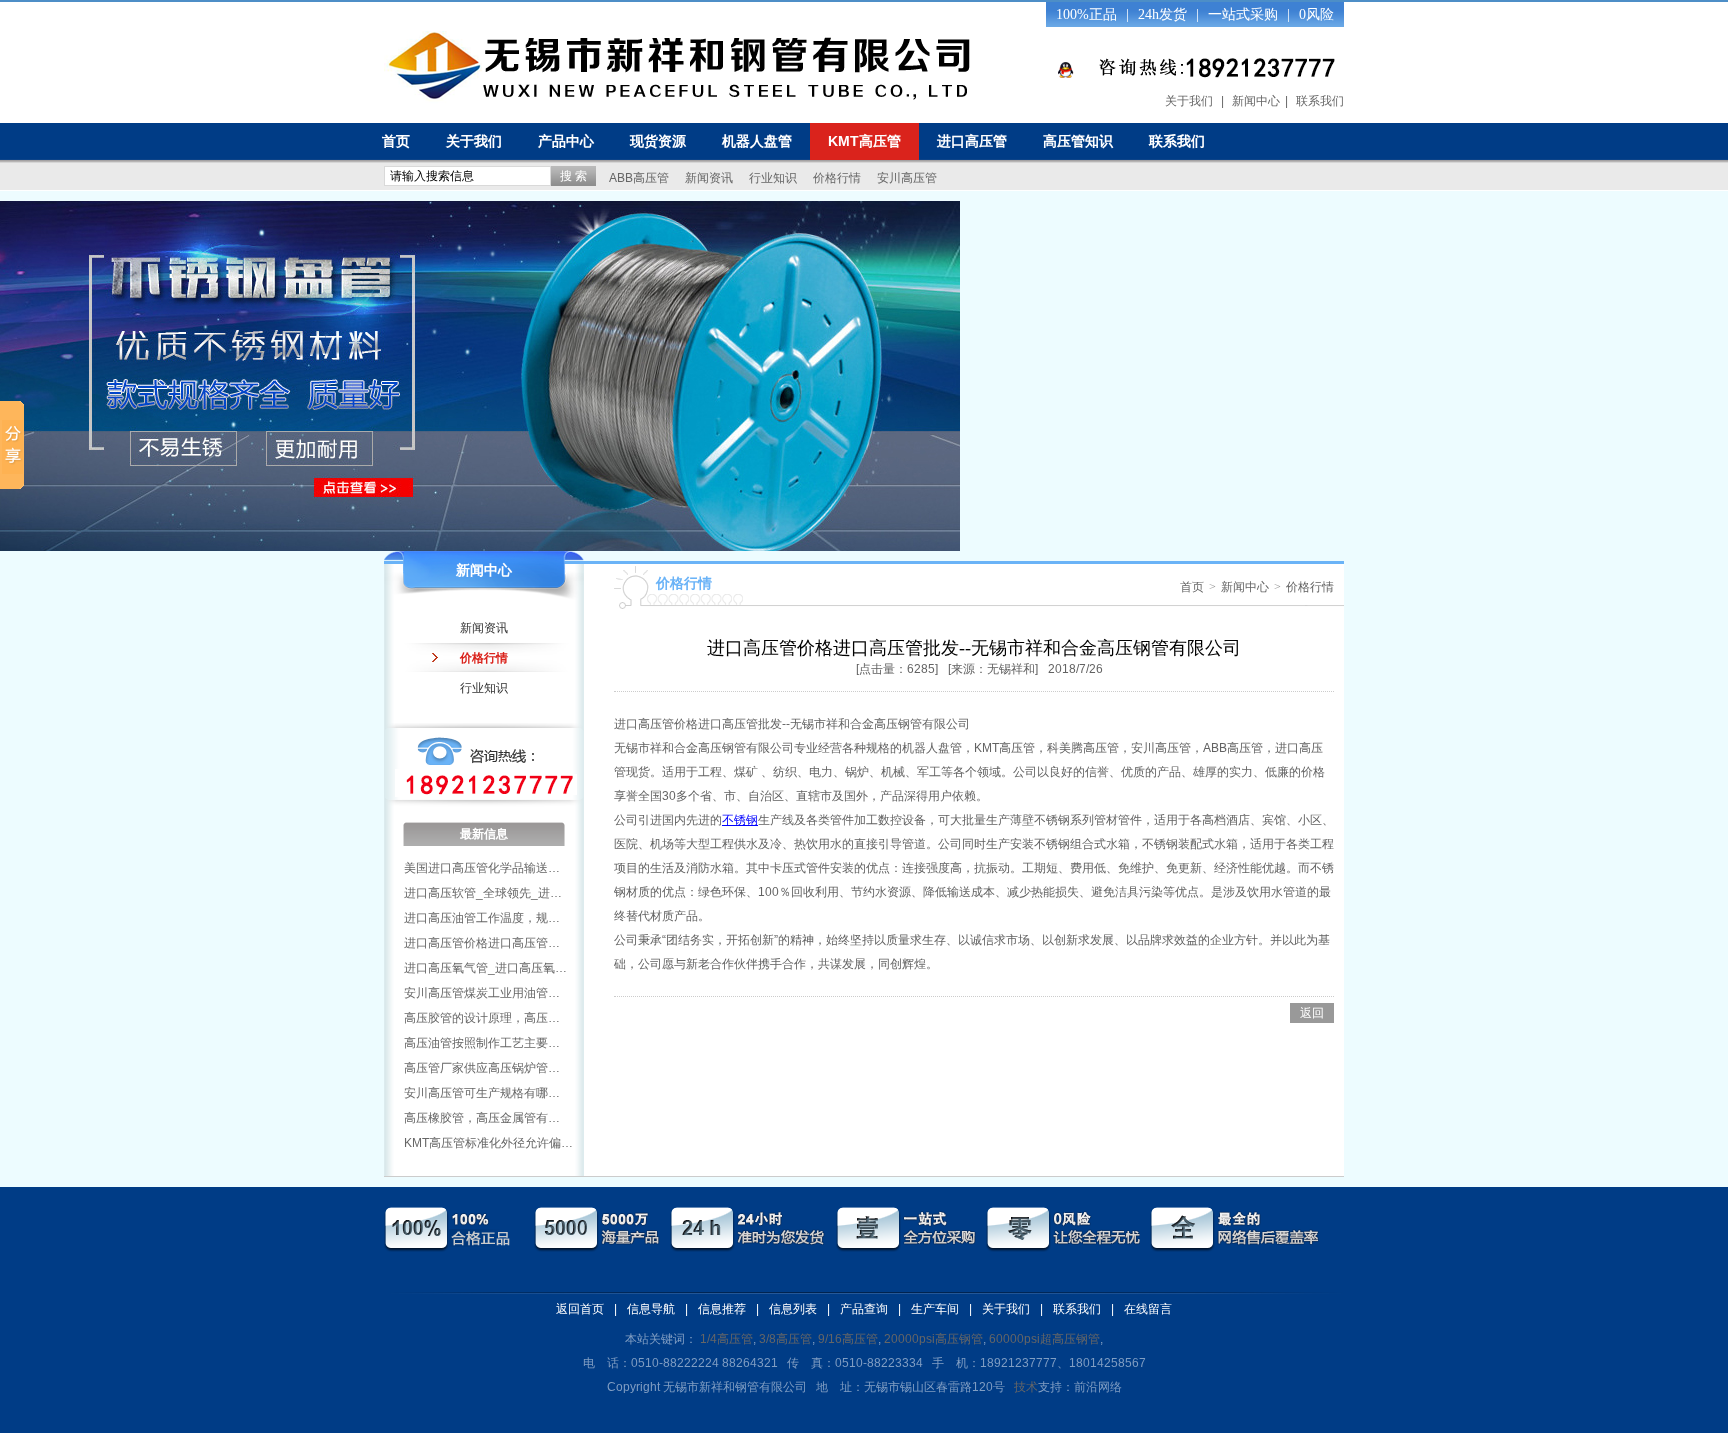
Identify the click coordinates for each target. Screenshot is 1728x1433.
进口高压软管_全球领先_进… (483, 893)
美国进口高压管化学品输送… (482, 868)
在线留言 (1148, 1309)
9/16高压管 (848, 1339)
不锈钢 (740, 820)
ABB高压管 (639, 178)
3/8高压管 (785, 1339)
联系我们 (1320, 101)
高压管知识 (1078, 141)
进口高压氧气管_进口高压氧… (485, 968)
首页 (396, 141)
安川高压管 (907, 178)
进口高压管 (972, 141)
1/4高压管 (726, 1339)
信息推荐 (722, 1309)
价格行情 (837, 178)
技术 (1026, 1387)
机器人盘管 (757, 141)
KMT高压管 (864, 141)
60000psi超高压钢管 (1044, 1339)
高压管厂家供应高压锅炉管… (482, 1068)
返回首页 (580, 1309)
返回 (1312, 1013)
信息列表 (793, 1309)
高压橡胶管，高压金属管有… (482, 1118)
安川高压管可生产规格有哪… (482, 1093)
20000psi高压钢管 (933, 1339)
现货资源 (658, 141)
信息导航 (651, 1309)
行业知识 (773, 178)
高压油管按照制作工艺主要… (482, 1043)
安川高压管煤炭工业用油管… (482, 993)
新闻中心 (1256, 101)
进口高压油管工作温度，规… (482, 918)
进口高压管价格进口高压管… (482, 943)
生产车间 (935, 1309)
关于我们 (1189, 101)
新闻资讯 (709, 178)
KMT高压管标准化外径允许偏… (488, 1143)
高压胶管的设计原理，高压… (482, 1018)
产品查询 (864, 1309)
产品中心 (566, 141)
